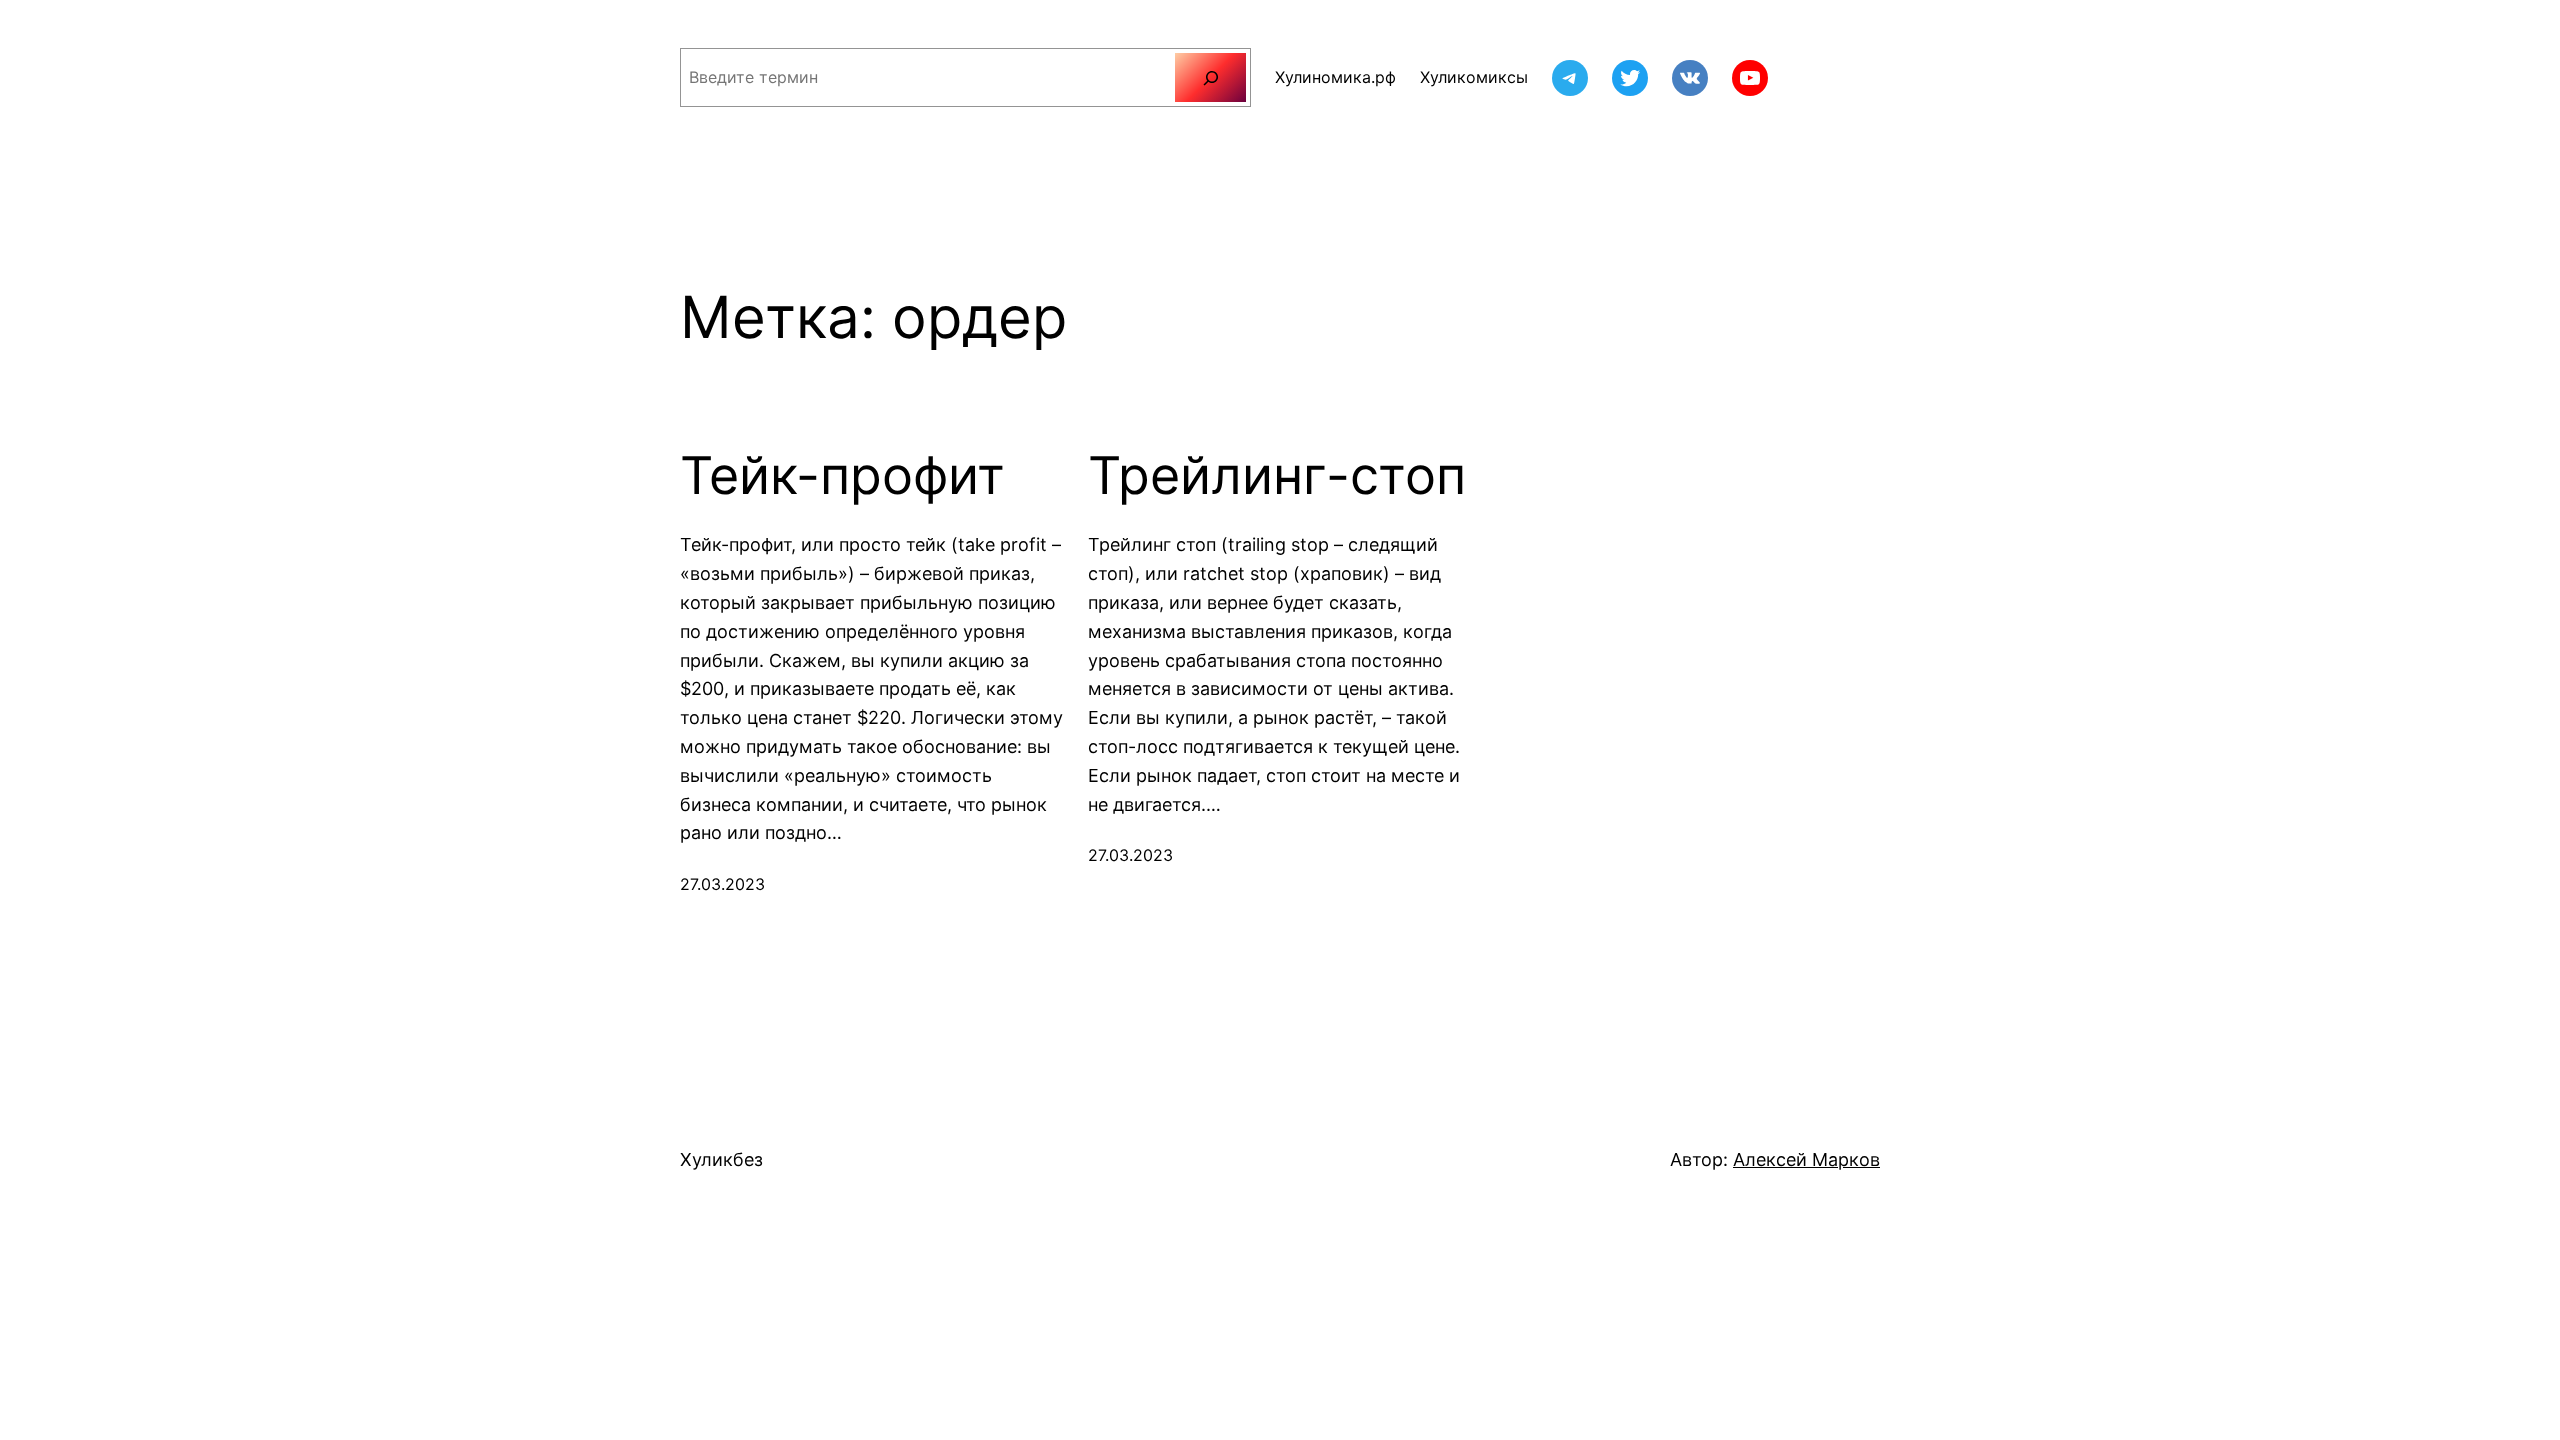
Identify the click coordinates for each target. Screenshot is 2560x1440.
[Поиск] (1210, 77)
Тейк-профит (842, 476)
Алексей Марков (1806, 1159)
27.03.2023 (722, 884)
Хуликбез (721, 1159)
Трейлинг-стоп (1277, 476)
